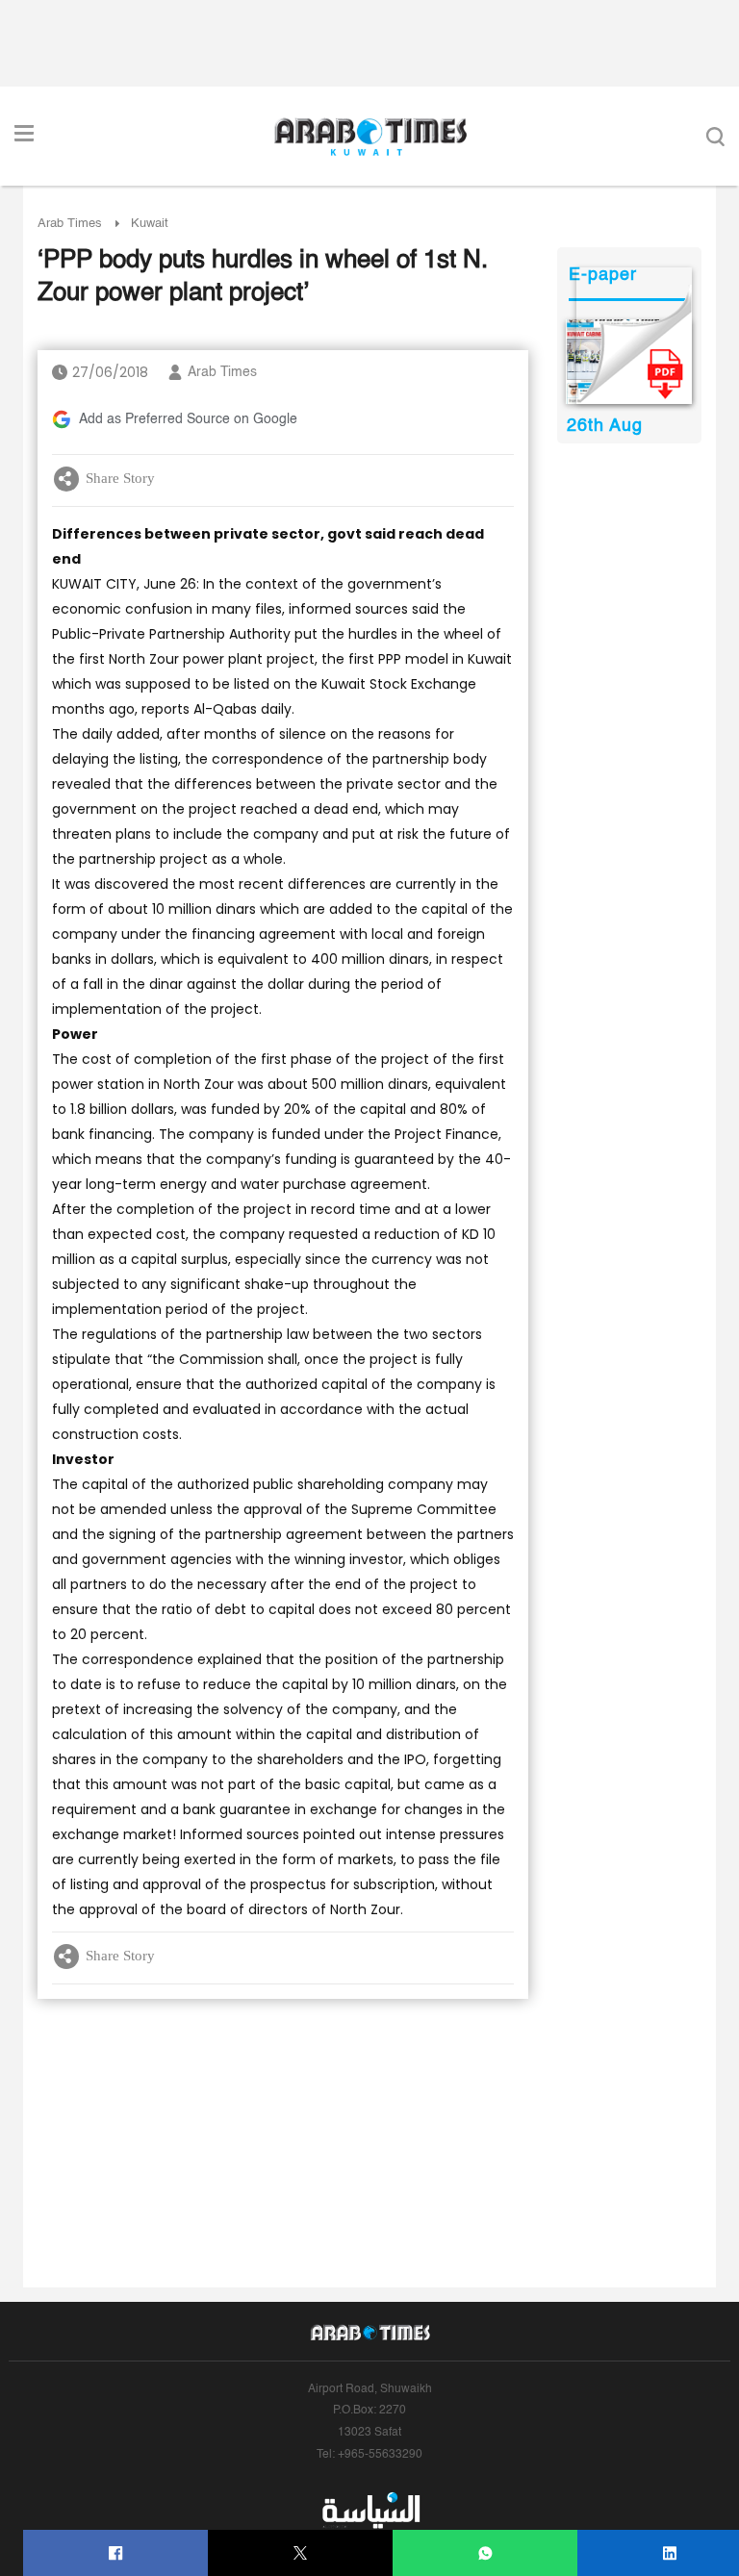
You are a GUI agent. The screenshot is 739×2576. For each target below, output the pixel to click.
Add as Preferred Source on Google (188, 419)
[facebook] (116, 2553)
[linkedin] (670, 2553)
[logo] (370, 137)
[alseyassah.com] (370, 2511)
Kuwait (150, 224)
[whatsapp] (485, 2553)
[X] (301, 2553)
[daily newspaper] (629, 362)
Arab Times (70, 224)
